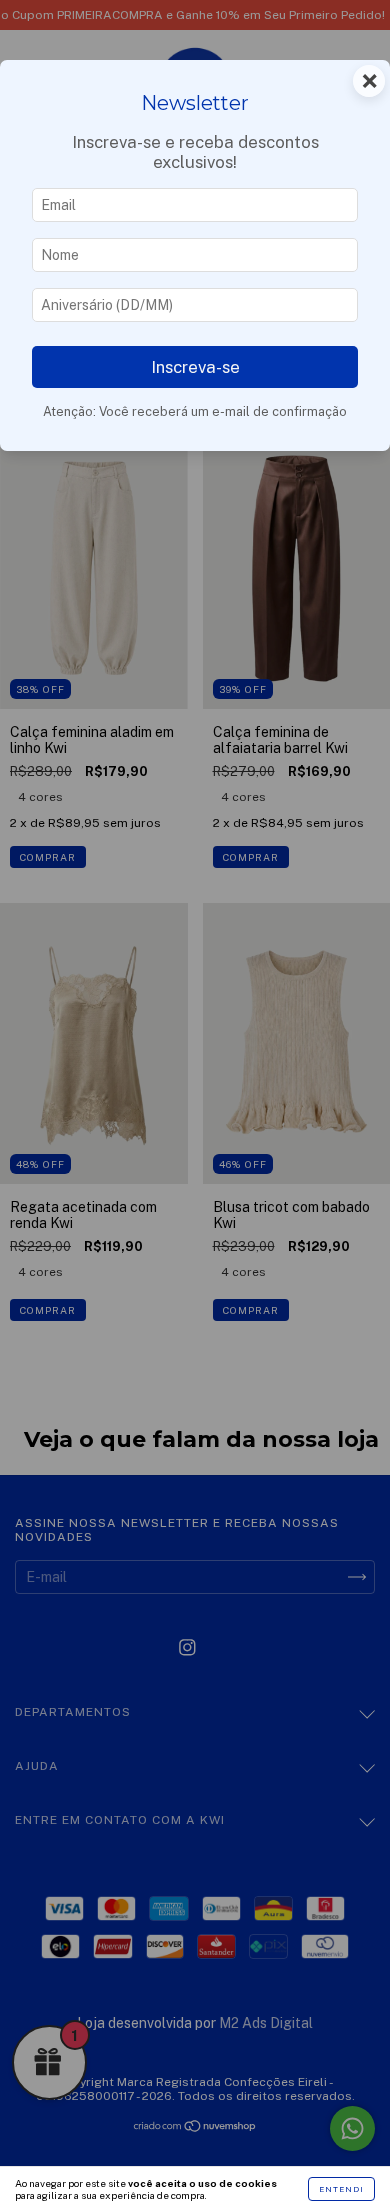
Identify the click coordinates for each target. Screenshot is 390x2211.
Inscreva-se (195, 367)
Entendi (341, 2189)
